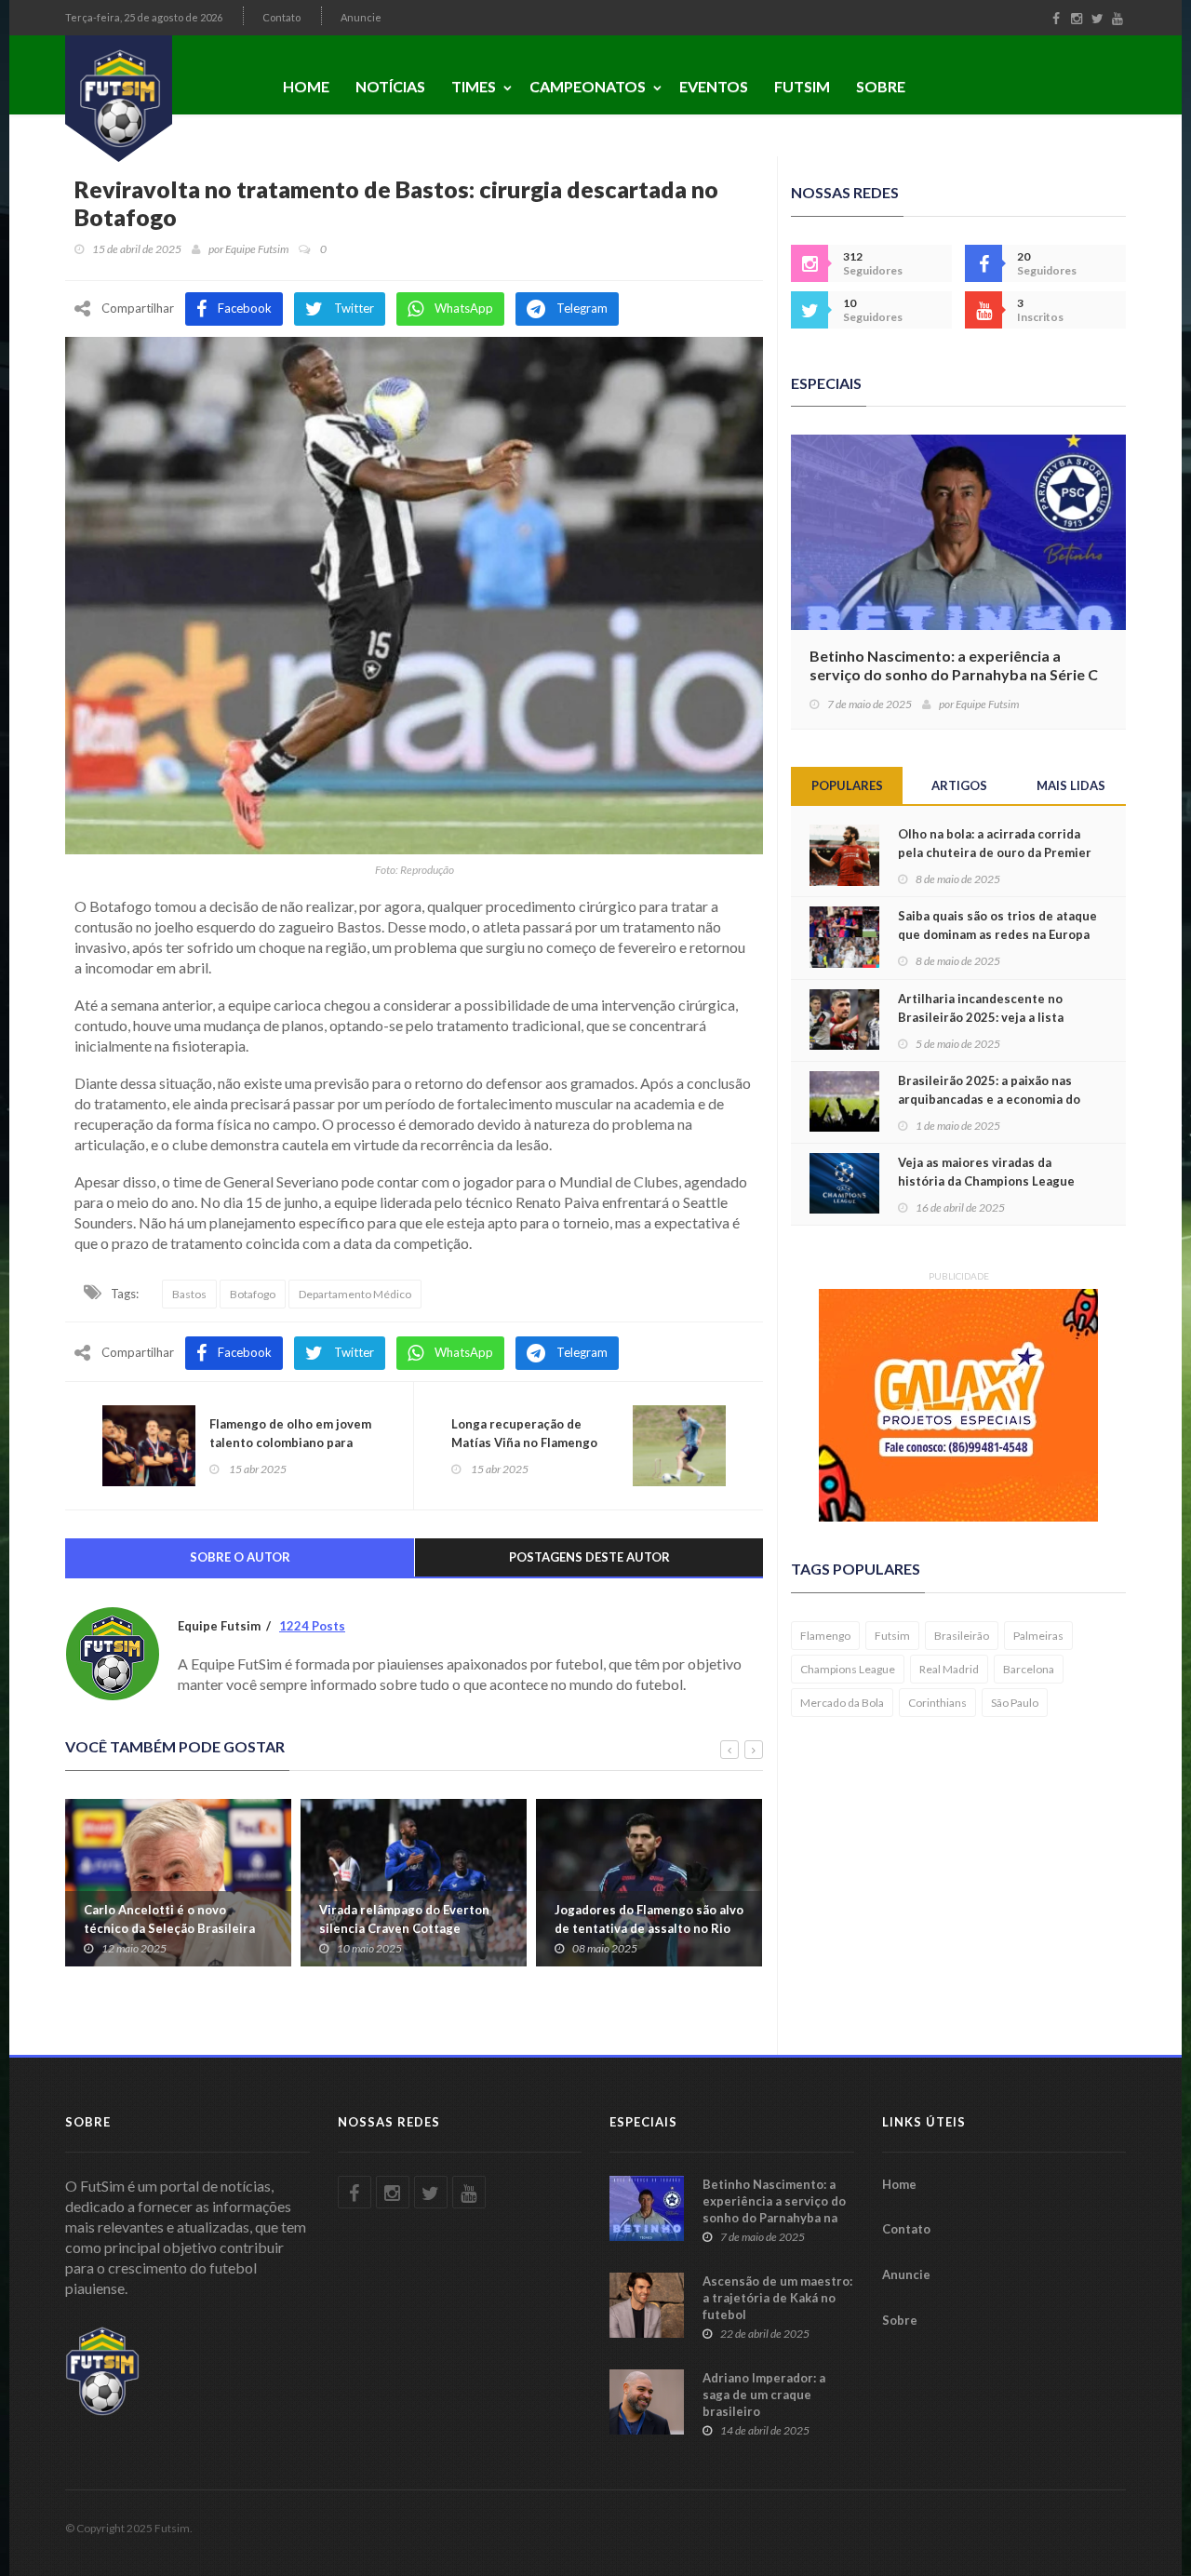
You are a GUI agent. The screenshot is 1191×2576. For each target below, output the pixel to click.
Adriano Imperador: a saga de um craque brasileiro (764, 2395)
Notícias (390, 86)
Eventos (714, 86)
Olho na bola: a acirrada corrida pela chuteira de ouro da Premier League (995, 852)
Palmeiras (1038, 1636)
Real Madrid (949, 1669)
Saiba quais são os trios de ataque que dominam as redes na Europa (997, 925)
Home (306, 86)
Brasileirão (962, 1636)
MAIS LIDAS (1071, 785)
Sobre (881, 86)
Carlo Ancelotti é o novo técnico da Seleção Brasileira (169, 1919)
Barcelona (1029, 1669)
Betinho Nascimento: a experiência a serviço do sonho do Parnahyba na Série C (954, 665)
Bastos (189, 1294)
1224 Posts (312, 1626)
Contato (281, 17)
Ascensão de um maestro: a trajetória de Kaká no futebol (777, 2298)
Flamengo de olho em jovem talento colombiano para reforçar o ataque (290, 1442)
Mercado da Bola (842, 1703)
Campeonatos (588, 86)
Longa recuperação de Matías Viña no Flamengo (524, 1433)
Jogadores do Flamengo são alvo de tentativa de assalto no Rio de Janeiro (649, 1928)
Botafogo (253, 1294)
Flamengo (825, 1636)
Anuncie (361, 17)
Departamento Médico (355, 1294)
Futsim (802, 86)
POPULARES (847, 785)
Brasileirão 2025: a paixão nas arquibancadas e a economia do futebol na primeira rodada (989, 1099)
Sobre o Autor (240, 1557)
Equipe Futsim (257, 249)
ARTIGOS (959, 785)
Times (474, 86)
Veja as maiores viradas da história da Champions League (986, 1172)
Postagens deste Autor (589, 1557)
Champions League (848, 1669)
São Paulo (1015, 1703)
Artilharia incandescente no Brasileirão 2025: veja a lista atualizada (981, 1017)
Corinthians (937, 1703)
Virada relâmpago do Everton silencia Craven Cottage (404, 1919)
